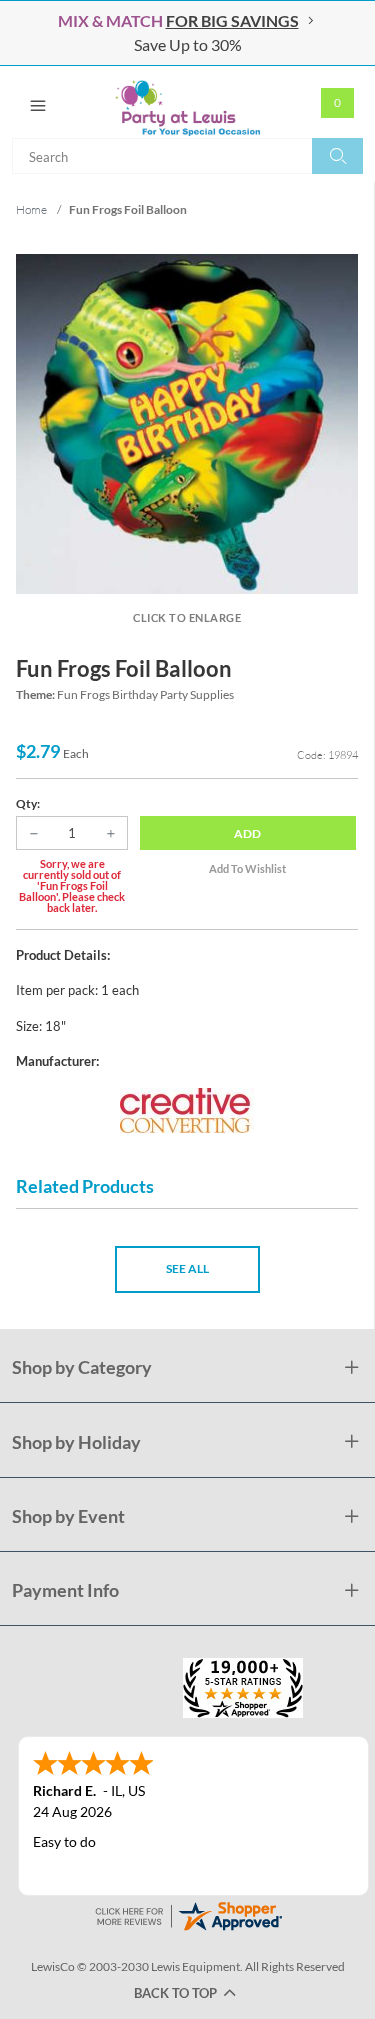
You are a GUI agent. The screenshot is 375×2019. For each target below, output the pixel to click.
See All (187, 1268)
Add (247, 833)
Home (31, 209)
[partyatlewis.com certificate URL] (188, 1913)
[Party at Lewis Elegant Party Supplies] (187, 102)
